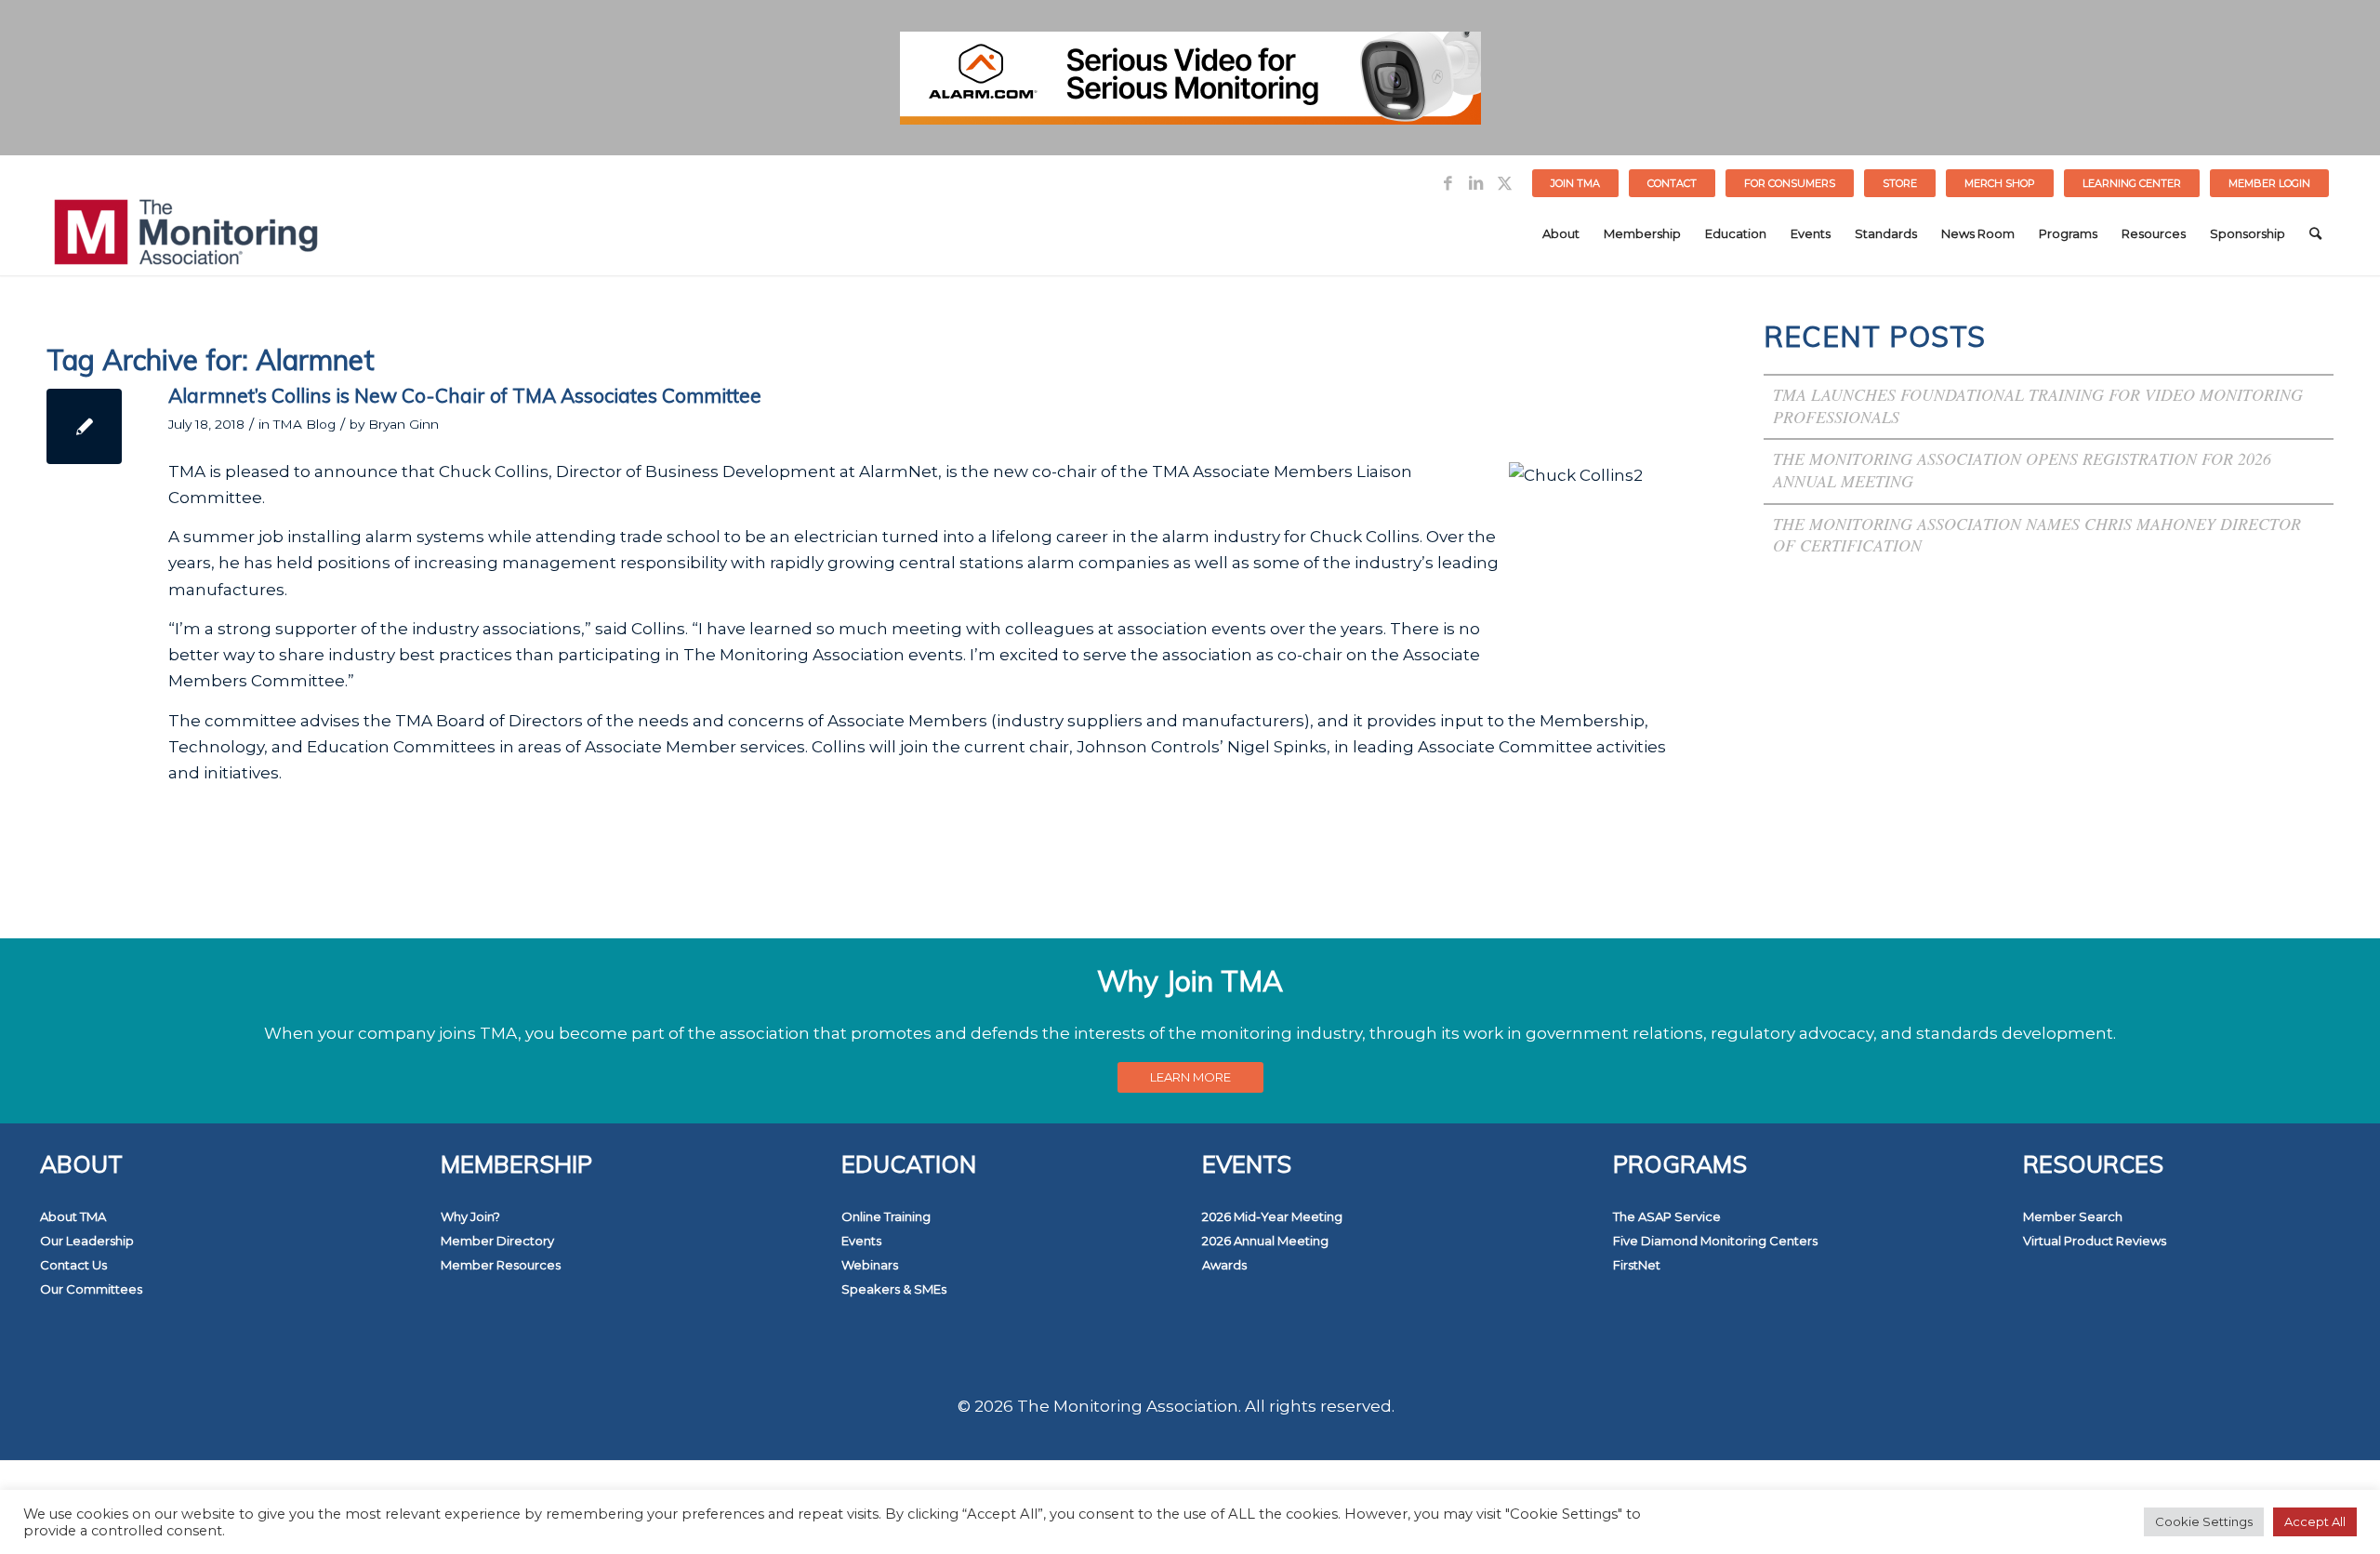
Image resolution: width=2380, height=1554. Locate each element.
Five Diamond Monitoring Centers (1715, 1241)
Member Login (2269, 183)
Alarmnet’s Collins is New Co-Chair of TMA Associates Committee (465, 395)
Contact (1672, 183)
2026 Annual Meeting (1265, 1241)
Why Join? (470, 1216)
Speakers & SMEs (894, 1289)
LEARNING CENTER (2132, 183)
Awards (1224, 1265)
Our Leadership (87, 1241)
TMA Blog (304, 424)
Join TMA (1575, 183)
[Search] (2315, 233)
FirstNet (1637, 1265)
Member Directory (497, 1241)
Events (861, 1241)
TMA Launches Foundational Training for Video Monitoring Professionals (2038, 405)
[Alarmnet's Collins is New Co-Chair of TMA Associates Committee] (84, 426)
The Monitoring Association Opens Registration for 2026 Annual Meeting (2022, 470)
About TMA (73, 1216)
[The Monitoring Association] (186, 233)
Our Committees (91, 1289)
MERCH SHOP (2000, 183)
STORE (1900, 183)
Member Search (2073, 1216)
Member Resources (501, 1265)
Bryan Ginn (403, 424)
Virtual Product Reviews (2095, 1241)
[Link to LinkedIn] (1476, 183)
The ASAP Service (1667, 1216)
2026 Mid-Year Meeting (1272, 1216)
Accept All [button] (2315, 1521)
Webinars (870, 1265)
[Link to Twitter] (1504, 183)
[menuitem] (1576, 183)
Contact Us (73, 1265)
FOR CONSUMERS (1790, 183)
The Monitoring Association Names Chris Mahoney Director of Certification (2037, 535)
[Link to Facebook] (1448, 183)
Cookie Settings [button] (2204, 1521)
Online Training (886, 1216)
